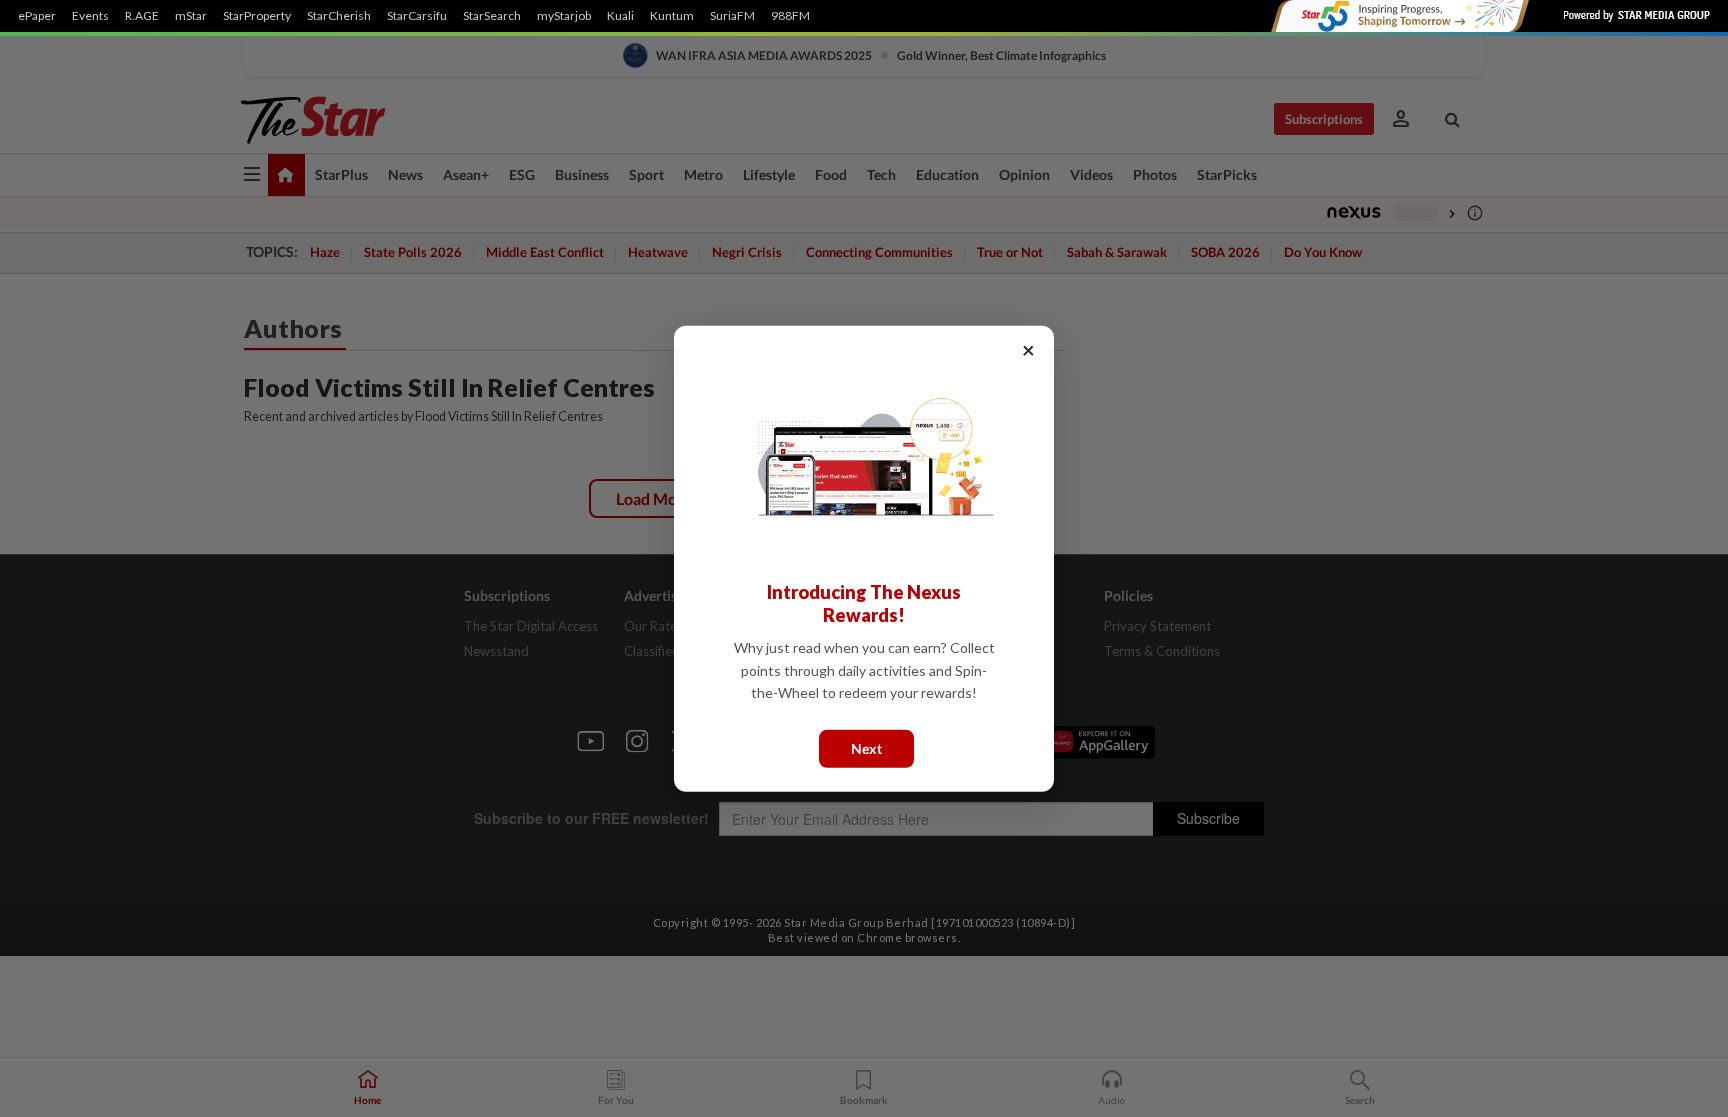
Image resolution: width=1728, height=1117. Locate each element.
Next (866, 747)
